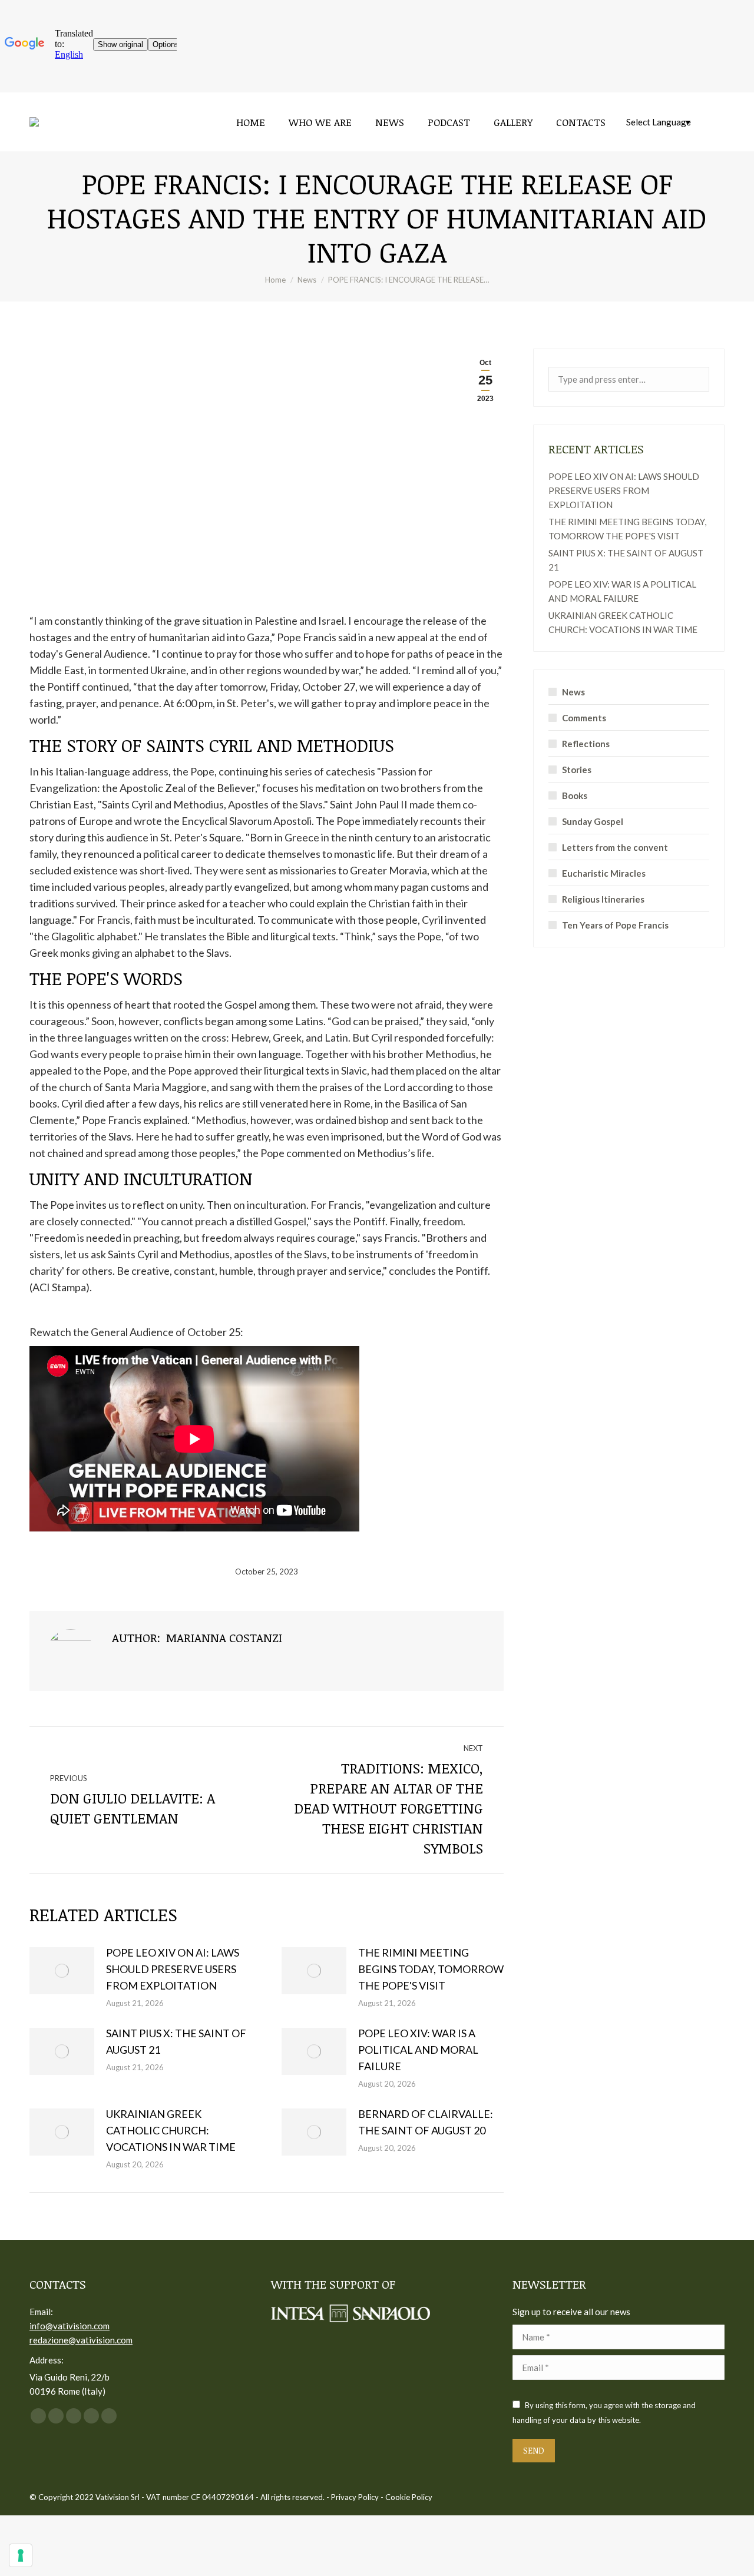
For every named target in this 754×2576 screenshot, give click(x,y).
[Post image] (62, 1971)
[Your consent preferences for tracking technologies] (21, 2555)
